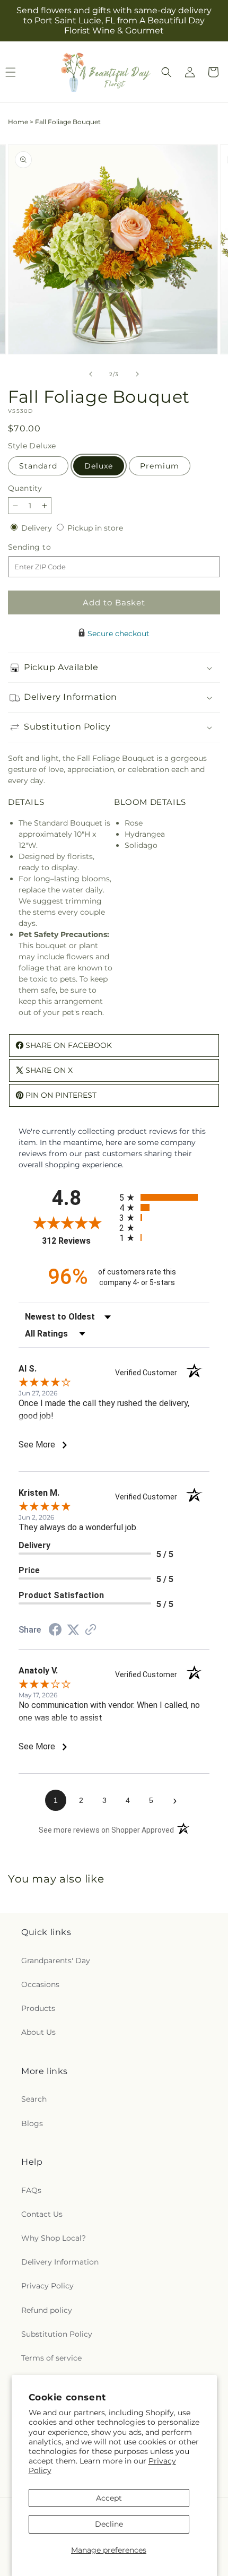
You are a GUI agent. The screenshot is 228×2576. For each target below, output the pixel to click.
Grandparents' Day (56, 1961)
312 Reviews (78, 1241)
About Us (38, 2032)
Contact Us (42, 2214)
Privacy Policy (47, 2286)
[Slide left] (91, 374)
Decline (109, 2524)
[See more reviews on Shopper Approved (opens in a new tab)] (91, 1630)
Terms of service (51, 2358)
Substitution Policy (57, 2334)
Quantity (25, 488)
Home (18, 122)
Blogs (32, 2123)
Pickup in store (95, 528)
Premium (160, 466)
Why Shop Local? (54, 2238)
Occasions (40, 1984)
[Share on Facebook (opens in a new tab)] (55, 1631)
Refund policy (47, 2310)
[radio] (164, 1197)
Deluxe (99, 466)
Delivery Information (60, 2262)
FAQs (31, 2190)
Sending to (45, 547)
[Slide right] (137, 374)
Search (34, 2099)
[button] (166, 72)
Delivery (38, 528)
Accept (109, 2498)
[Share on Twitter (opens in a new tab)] (73, 1630)
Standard (38, 466)
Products (38, 2008)
